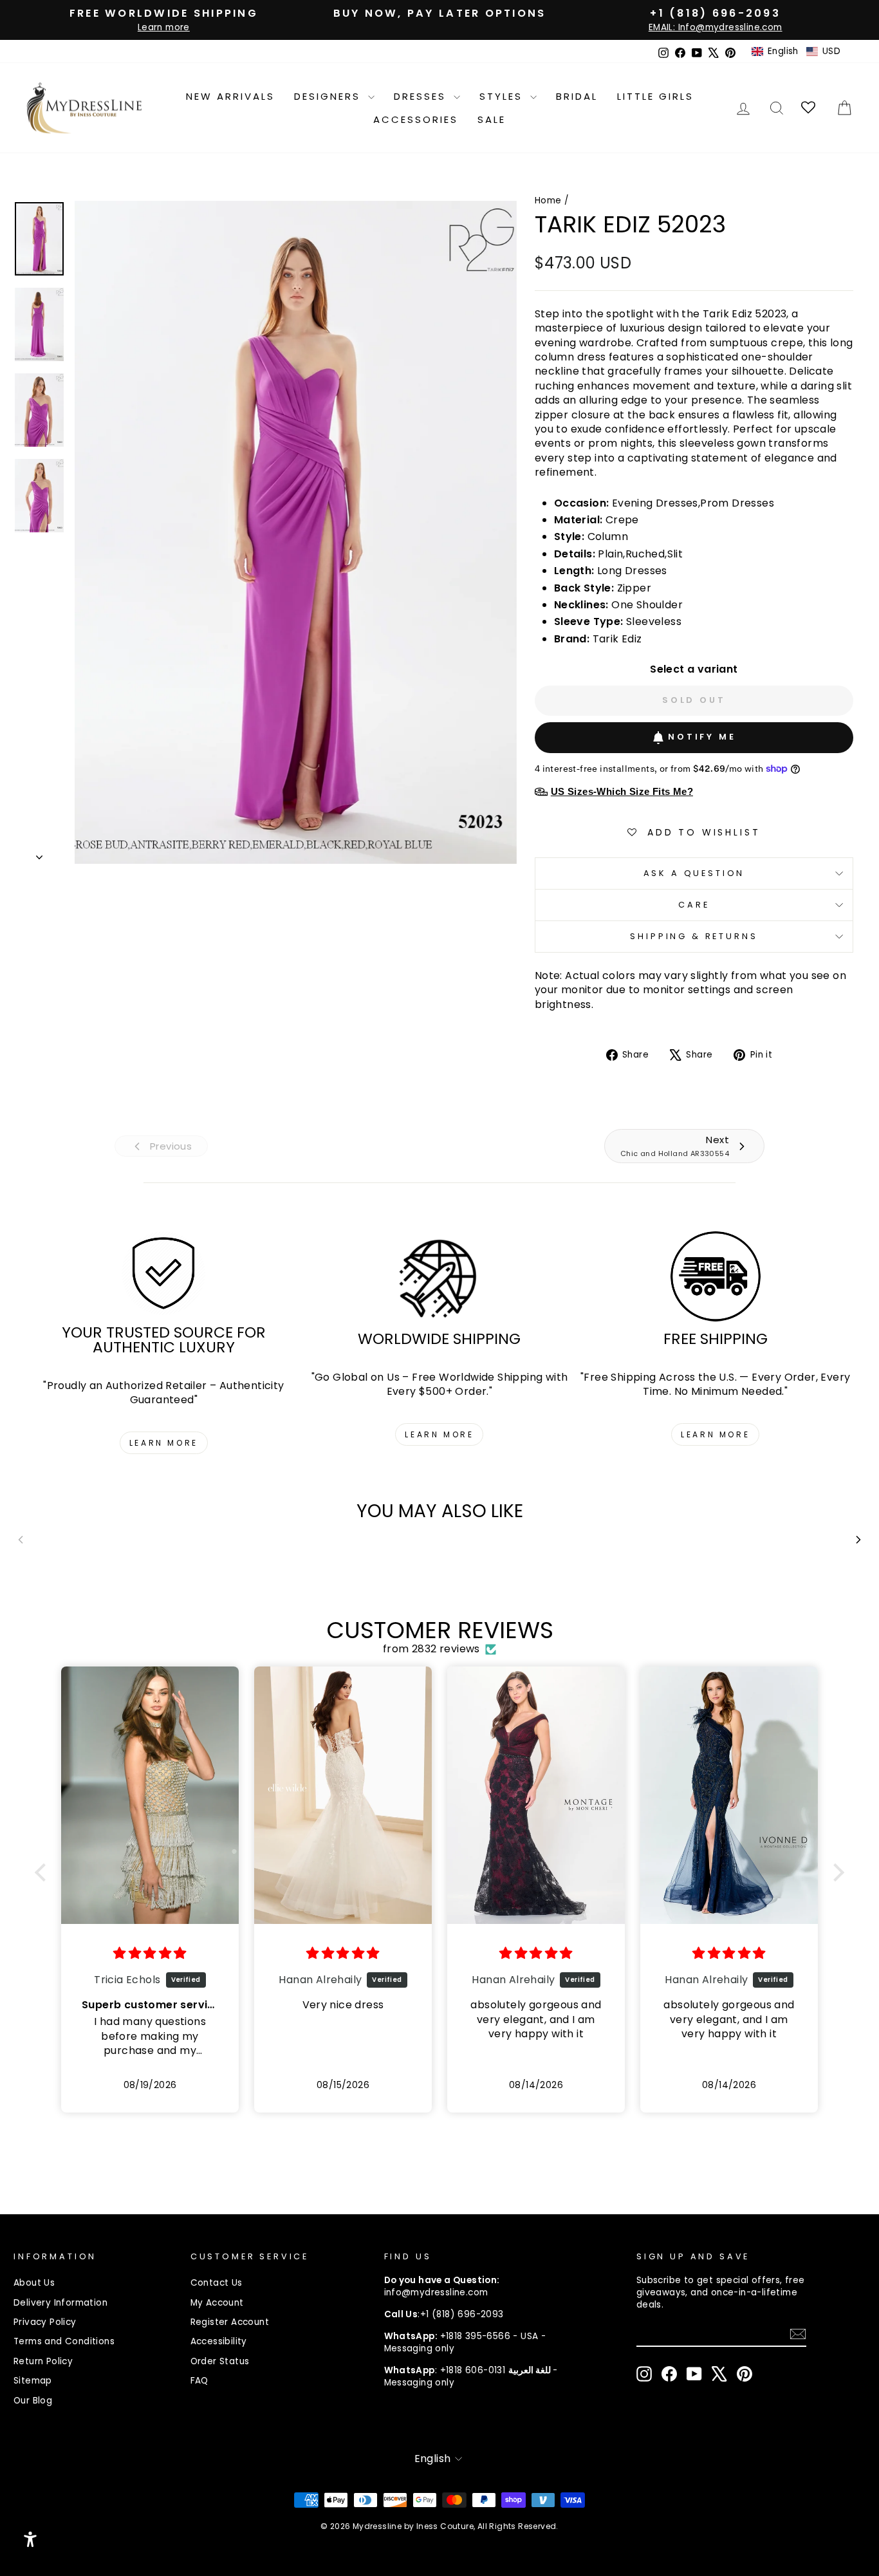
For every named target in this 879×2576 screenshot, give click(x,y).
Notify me (702, 737)
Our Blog (33, 2401)
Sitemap (33, 2381)
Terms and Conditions (64, 2341)
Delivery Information (60, 2303)
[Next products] (858, 1540)
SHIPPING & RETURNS (694, 936)
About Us (34, 2283)
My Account (217, 2303)
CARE (694, 905)
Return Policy (43, 2361)
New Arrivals (230, 96)
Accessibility (219, 2341)
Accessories (416, 119)
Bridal (577, 96)
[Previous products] (21, 1540)
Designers (329, 96)
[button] (796, 51)
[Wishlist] (809, 108)
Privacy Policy (45, 2322)
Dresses (422, 96)
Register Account (230, 2322)
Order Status (220, 2361)
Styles (503, 96)
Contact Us (217, 2283)
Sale (492, 119)
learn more (164, 1443)
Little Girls (655, 96)
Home (548, 201)
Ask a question (694, 873)
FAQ (199, 2381)
